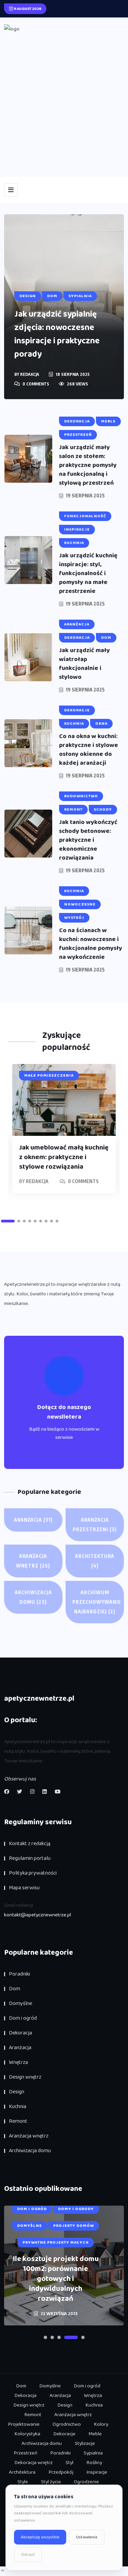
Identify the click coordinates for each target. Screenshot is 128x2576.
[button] (8, 1221)
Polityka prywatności (33, 1873)
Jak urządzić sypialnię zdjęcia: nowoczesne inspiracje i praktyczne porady (57, 334)
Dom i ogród (23, 2018)
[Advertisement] (64, 101)
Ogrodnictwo (67, 2424)
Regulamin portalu (30, 1858)
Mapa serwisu (24, 1888)
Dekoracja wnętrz (33, 2463)
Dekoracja (20, 2033)
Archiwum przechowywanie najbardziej (97, 1602)
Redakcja (30, 374)
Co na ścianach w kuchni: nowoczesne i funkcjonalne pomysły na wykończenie (91, 944)
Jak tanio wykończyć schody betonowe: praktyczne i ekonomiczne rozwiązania (88, 840)
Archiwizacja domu (33, 1597)
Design (17, 2092)
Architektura (95, 1561)
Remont (18, 2121)
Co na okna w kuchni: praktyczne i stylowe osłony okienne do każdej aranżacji (89, 750)
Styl (69, 2463)
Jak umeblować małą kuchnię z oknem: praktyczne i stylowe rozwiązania (64, 1157)
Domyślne (20, 2003)
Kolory (101, 2424)
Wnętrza (18, 2062)
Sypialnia (93, 2453)
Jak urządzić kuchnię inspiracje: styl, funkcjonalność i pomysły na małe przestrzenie (88, 573)
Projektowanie (24, 2424)
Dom (15, 1989)
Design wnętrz (25, 2077)
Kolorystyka (27, 2434)
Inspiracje (97, 2472)
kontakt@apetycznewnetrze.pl (38, 1915)
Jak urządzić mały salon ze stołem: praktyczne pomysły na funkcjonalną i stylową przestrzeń (88, 465)
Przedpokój (61, 2472)
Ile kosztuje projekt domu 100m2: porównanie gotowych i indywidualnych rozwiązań (56, 2279)
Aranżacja (33, 1520)
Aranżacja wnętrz (33, 1561)
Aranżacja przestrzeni (95, 1525)
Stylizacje (85, 2444)
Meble (95, 2434)
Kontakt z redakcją (30, 1844)
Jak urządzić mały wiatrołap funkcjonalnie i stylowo (84, 664)
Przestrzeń (25, 2453)
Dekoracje (64, 2434)
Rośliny (94, 2463)
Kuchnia (18, 2107)
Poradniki (19, 1974)
